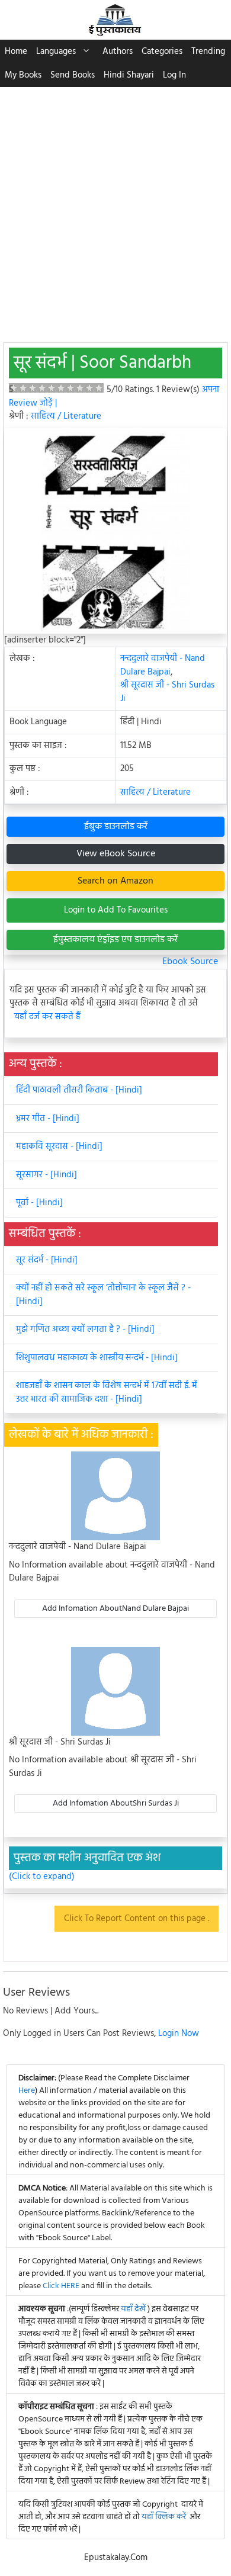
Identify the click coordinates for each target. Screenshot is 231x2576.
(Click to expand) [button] (42, 1877)
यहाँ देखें (134, 2309)
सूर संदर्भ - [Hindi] (47, 1260)
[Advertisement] (115, 208)
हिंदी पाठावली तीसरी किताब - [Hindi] (79, 1090)
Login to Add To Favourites (116, 910)
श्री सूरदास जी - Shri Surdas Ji (167, 692)
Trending (208, 52)
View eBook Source (116, 854)
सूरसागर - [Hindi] (46, 1175)
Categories (162, 52)
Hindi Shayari (129, 75)
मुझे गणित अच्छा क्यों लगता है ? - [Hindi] (85, 1329)
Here (27, 2091)
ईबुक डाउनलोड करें (116, 827)
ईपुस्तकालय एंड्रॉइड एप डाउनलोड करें (115, 940)
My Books (23, 75)
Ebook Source (190, 962)
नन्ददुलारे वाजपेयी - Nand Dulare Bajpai (163, 665)
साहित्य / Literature (66, 416)
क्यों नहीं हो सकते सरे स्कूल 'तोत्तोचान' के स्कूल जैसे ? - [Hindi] (103, 1295)
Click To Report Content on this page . (137, 1919)
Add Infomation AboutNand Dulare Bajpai (115, 1609)
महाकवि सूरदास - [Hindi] (59, 1146)
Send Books (73, 75)
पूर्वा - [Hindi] (39, 1203)
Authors (118, 52)
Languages (56, 52)
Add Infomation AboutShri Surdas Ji (116, 1803)
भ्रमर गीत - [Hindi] (48, 1119)
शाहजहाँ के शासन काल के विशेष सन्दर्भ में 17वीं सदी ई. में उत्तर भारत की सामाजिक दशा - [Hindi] (107, 1393)
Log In (174, 75)
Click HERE (61, 2286)
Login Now (179, 2034)
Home (16, 52)
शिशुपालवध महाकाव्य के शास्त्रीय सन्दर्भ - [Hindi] (97, 1358)
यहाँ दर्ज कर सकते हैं (47, 1017)
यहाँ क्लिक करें (164, 2517)
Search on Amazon (115, 881)
